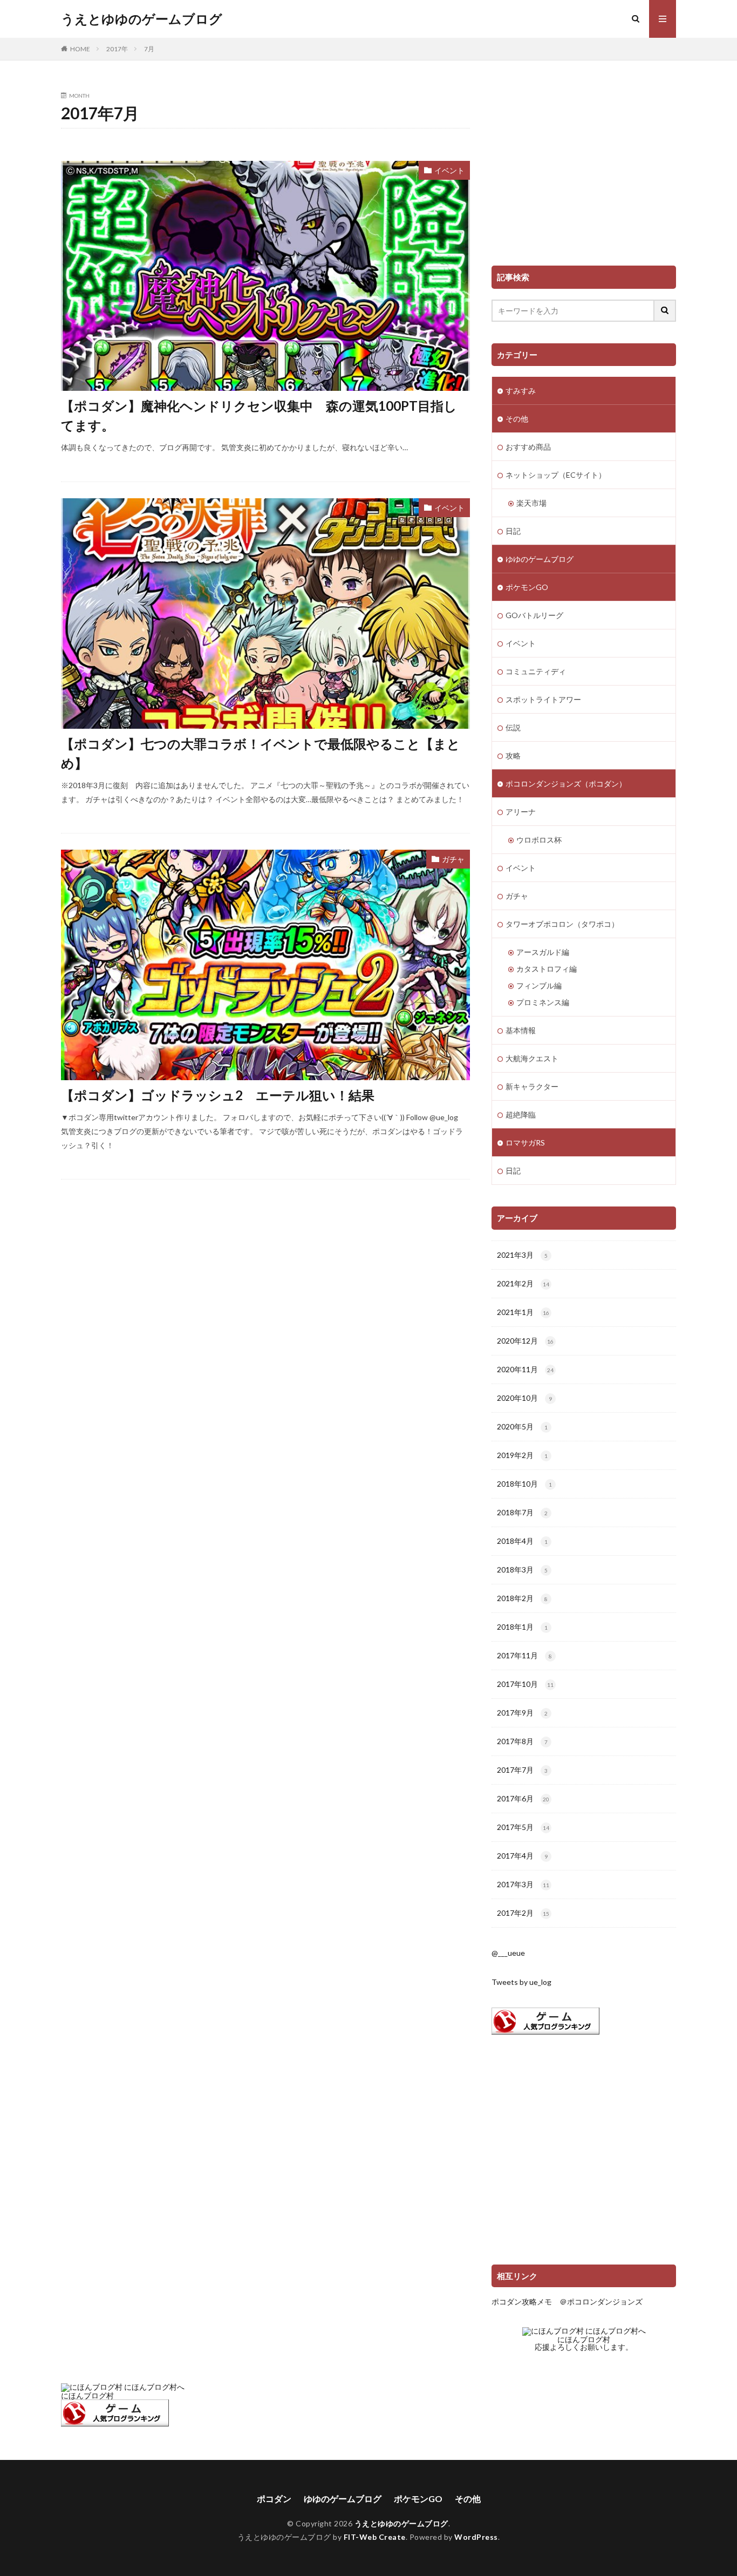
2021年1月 (523, 1312)
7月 (149, 49)
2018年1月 (522, 1627)
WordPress (476, 2537)
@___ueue (508, 1953)
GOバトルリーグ (534, 615)
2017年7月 (522, 1770)
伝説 (513, 727)
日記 (513, 531)
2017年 (117, 49)
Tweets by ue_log (521, 1982)
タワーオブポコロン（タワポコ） (562, 924)
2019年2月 (522, 1455)
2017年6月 (523, 1798)
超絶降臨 (521, 1114)
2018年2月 (522, 1598)
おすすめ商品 (528, 447)
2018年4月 (522, 1541)
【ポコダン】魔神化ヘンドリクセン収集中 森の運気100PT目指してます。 (259, 415)
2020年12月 (525, 1341)
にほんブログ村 (584, 2339)
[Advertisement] (584, 168)
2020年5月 (522, 1426)
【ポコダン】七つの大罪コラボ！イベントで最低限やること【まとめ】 (261, 753)
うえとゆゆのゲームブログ (142, 19)
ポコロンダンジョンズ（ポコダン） (566, 784)
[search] (665, 311)
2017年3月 (523, 1884)
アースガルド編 (543, 952)
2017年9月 (522, 1713)
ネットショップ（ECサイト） (556, 475)
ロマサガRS (525, 1143)
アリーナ (521, 812)
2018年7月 (522, 1512)
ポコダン (274, 2499)
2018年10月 (524, 1484)
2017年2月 (523, 1913)
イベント (449, 170)
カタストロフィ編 (547, 969)
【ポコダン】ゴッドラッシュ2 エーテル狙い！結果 (218, 1095)
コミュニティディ (536, 671)
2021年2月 (523, 1283)
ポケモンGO (527, 587)
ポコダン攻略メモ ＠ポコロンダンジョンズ (567, 2302)
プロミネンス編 (543, 1002)
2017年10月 (525, 1684)
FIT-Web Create (375, 2537)
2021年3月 (522, 1255)
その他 (517, 419)
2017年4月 (522, 1856)
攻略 (513, 755)
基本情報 (521, 1030)
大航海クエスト (532, 1058)
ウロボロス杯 (539, 840)
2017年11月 (524, 1655)
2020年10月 (524, 1398)
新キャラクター (532, 1086)
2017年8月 (522, 1741)
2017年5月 (523, 1827)
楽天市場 (531, 503)
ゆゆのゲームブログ (540, 559)
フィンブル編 (539, 985)
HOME (80, 49)
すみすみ (521, 391)
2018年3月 (522, 1570)
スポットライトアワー (543, 699)
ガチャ (453, 859)
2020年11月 (525, 1369)
